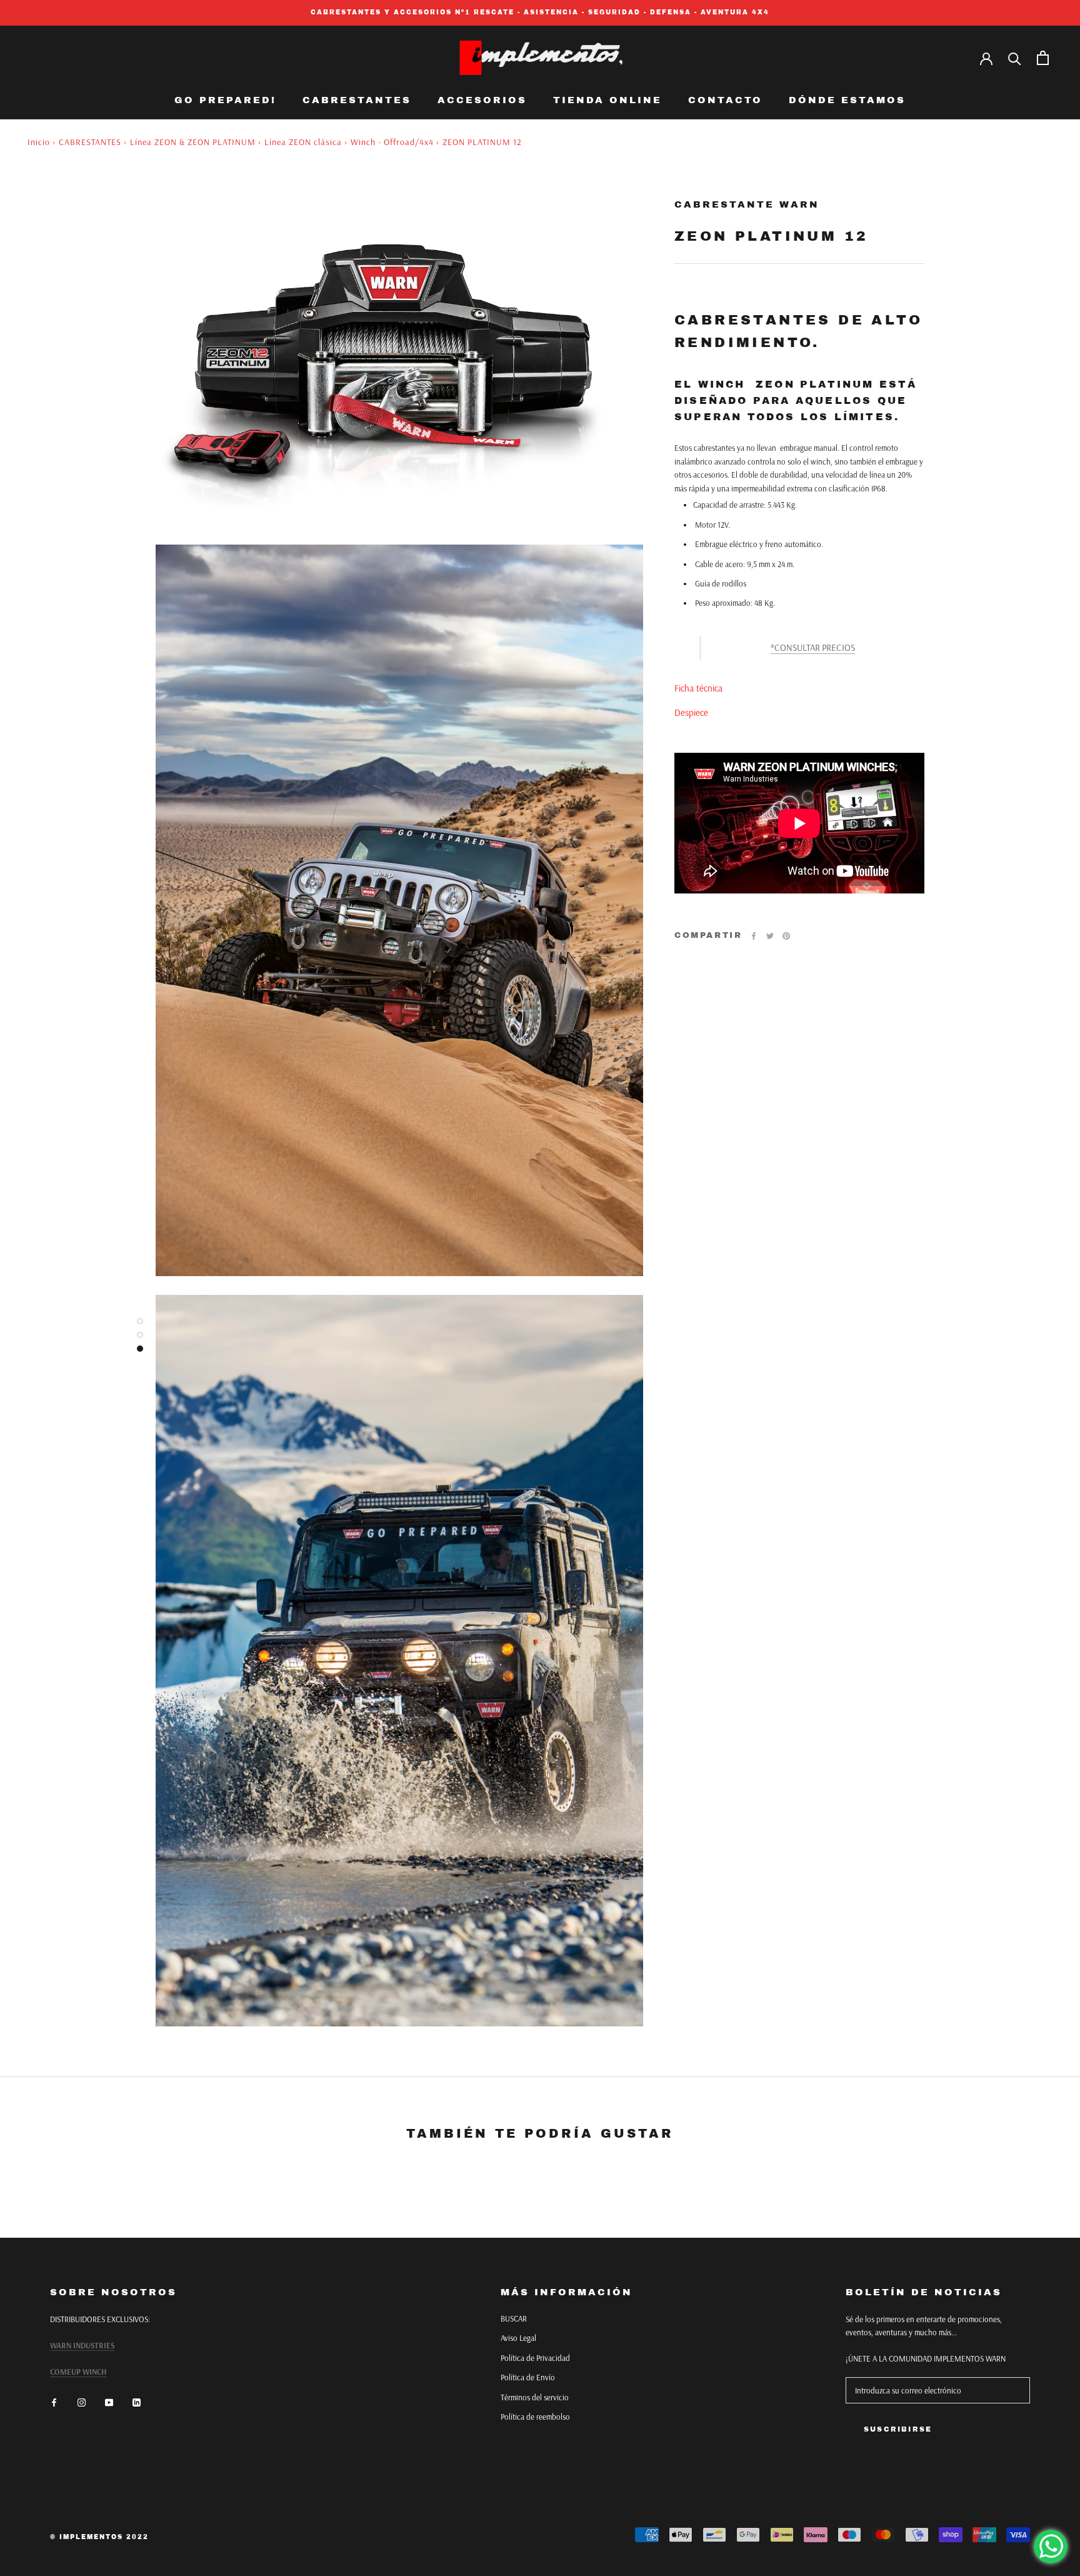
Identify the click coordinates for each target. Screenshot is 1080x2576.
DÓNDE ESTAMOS (847, 100)
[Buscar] (1015, 58)
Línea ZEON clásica (303, 142)
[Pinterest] (786, 936)
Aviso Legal (518, 2338)
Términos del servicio (535, 2397)
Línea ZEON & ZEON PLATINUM (193, 142)
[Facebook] (754, 936)
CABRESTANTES (357, 100)
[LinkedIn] (137, 2402)
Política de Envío (528, 2377)
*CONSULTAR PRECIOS (813, 647)
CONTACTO (725, 100)
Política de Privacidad (535, 2358)
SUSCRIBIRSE (898, 2429)
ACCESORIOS (482, 100)
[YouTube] (109, 2402)
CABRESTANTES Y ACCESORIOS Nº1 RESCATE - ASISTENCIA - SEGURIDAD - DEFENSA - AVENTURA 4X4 (540, 12)
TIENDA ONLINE (607, 100)
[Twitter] (770, 936)
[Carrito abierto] (1043, 58)
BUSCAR (514, 2318)
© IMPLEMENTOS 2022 (99, 2537)
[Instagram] (82, 2402)
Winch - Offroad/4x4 (392, 142)
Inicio (39, 142)
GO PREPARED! (225, 100)
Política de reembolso (535, 2417)
